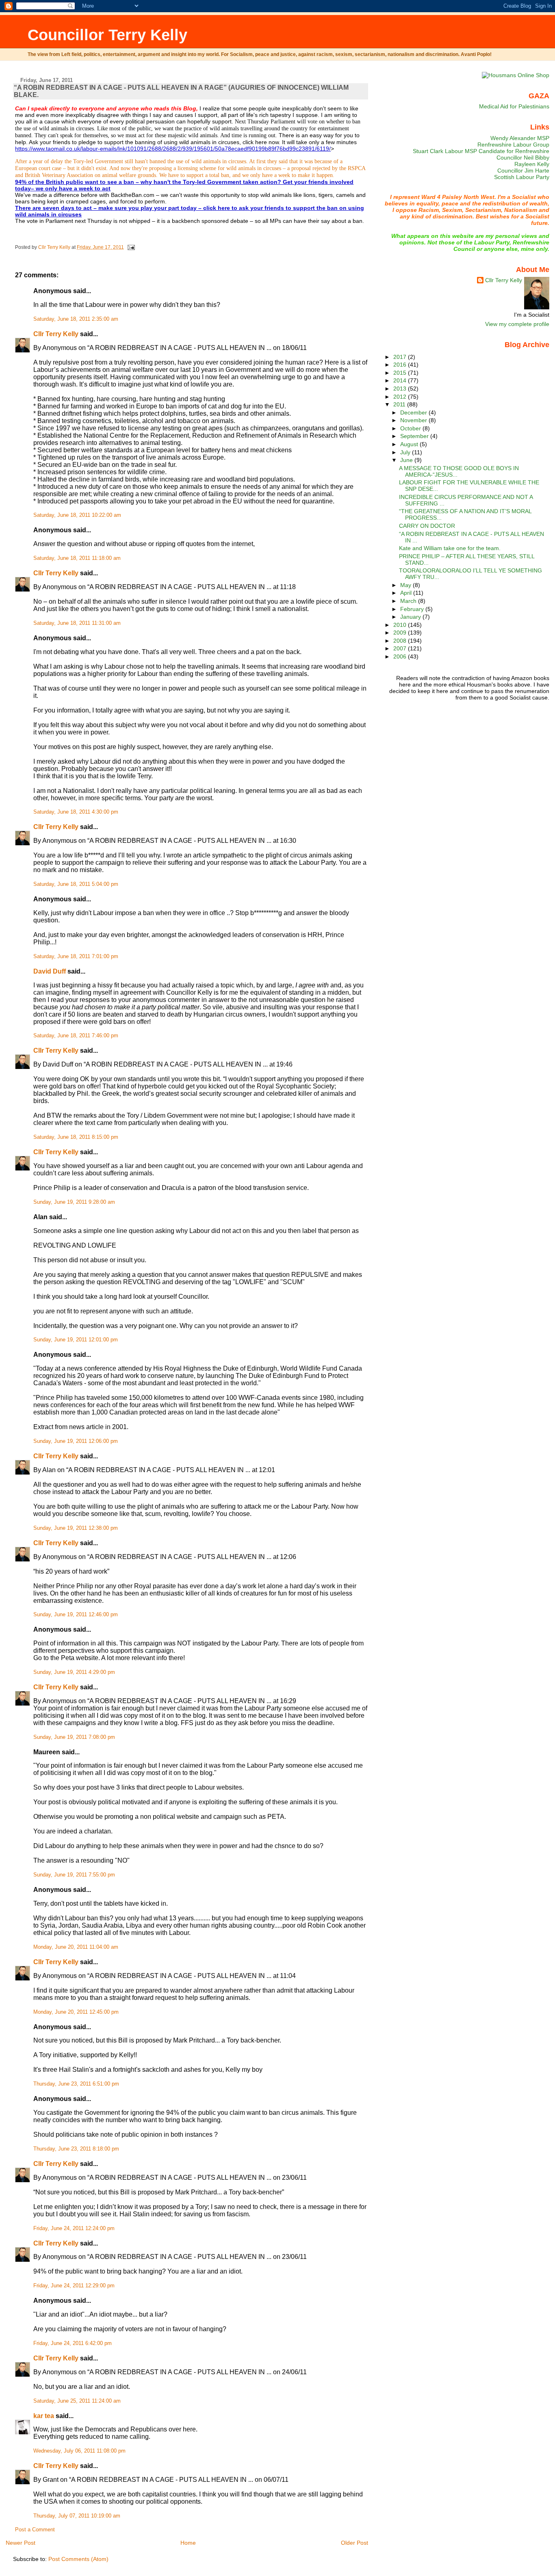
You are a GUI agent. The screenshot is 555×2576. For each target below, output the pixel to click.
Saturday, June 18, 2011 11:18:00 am (77, 558)
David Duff (50, 971)
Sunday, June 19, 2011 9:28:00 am (74, 1202)
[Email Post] (131, 247)
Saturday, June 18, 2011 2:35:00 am (76, 319)
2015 (401, 373)
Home (188, 2543)
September (415, 436)
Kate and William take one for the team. (450, 548)
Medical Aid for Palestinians (514, 106)
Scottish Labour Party (522, 177)
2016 (401, 365)
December (414, 412)
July (406, 452)
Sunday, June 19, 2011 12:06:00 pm (76, 1441)
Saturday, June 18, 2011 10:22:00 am (77, 515)
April (407, 593)
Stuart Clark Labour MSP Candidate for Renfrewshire (481, 151)
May (406, 585)
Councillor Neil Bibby (523, 158)
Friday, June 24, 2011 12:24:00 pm (74, 2228)
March (409, 601)
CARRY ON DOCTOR (427, 526)
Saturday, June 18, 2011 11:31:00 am (77, 623)
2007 (401, 648)
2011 (400, 404)
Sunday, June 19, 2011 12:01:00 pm (76, 1340)
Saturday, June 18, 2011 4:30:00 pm (76, 812)
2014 (401, 380)
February (413, 609)
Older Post (354, 2543)
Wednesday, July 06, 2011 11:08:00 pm (79, 2451)
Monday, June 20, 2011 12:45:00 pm (76, 2012)
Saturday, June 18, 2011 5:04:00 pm (76, 884)
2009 (401, 633)
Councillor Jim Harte (523, 171)
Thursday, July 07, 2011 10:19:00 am (77, 2516)
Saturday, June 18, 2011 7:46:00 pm (76, 1036)
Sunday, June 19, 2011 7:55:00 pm (74, 1875)
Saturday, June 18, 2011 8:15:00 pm (76, 1137)
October (411, 428)
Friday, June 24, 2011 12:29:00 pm (74, 2286)
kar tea (44, 2416)
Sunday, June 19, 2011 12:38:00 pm (76, 1528)
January (411, 617)
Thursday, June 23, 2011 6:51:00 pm (76, 2084)
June (407, 460)
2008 (401, 641)
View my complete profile (517, 324)
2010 (401, 625)
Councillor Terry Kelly (107, 35)
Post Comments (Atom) (78, 2559)
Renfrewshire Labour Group (513, 145)
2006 (401, 656)
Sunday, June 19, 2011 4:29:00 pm (74, 1672)
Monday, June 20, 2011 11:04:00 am (76, 1947)
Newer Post (21, 2543)
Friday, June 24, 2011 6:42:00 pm (73, 2343)
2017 (401, 357)
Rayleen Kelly (532, 164)
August (410, 444)
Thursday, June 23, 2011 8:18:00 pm (76, 2149)
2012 (401, 397)
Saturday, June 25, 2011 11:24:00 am (77, 2401)
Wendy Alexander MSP (520, 138)
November (414, 420)
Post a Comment (35, 2530)
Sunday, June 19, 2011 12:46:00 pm (76, 1615)
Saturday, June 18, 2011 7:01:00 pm (76, 957)
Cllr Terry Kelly (56, 334)
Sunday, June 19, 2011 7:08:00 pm (74, 1737)
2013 (401, 389)
